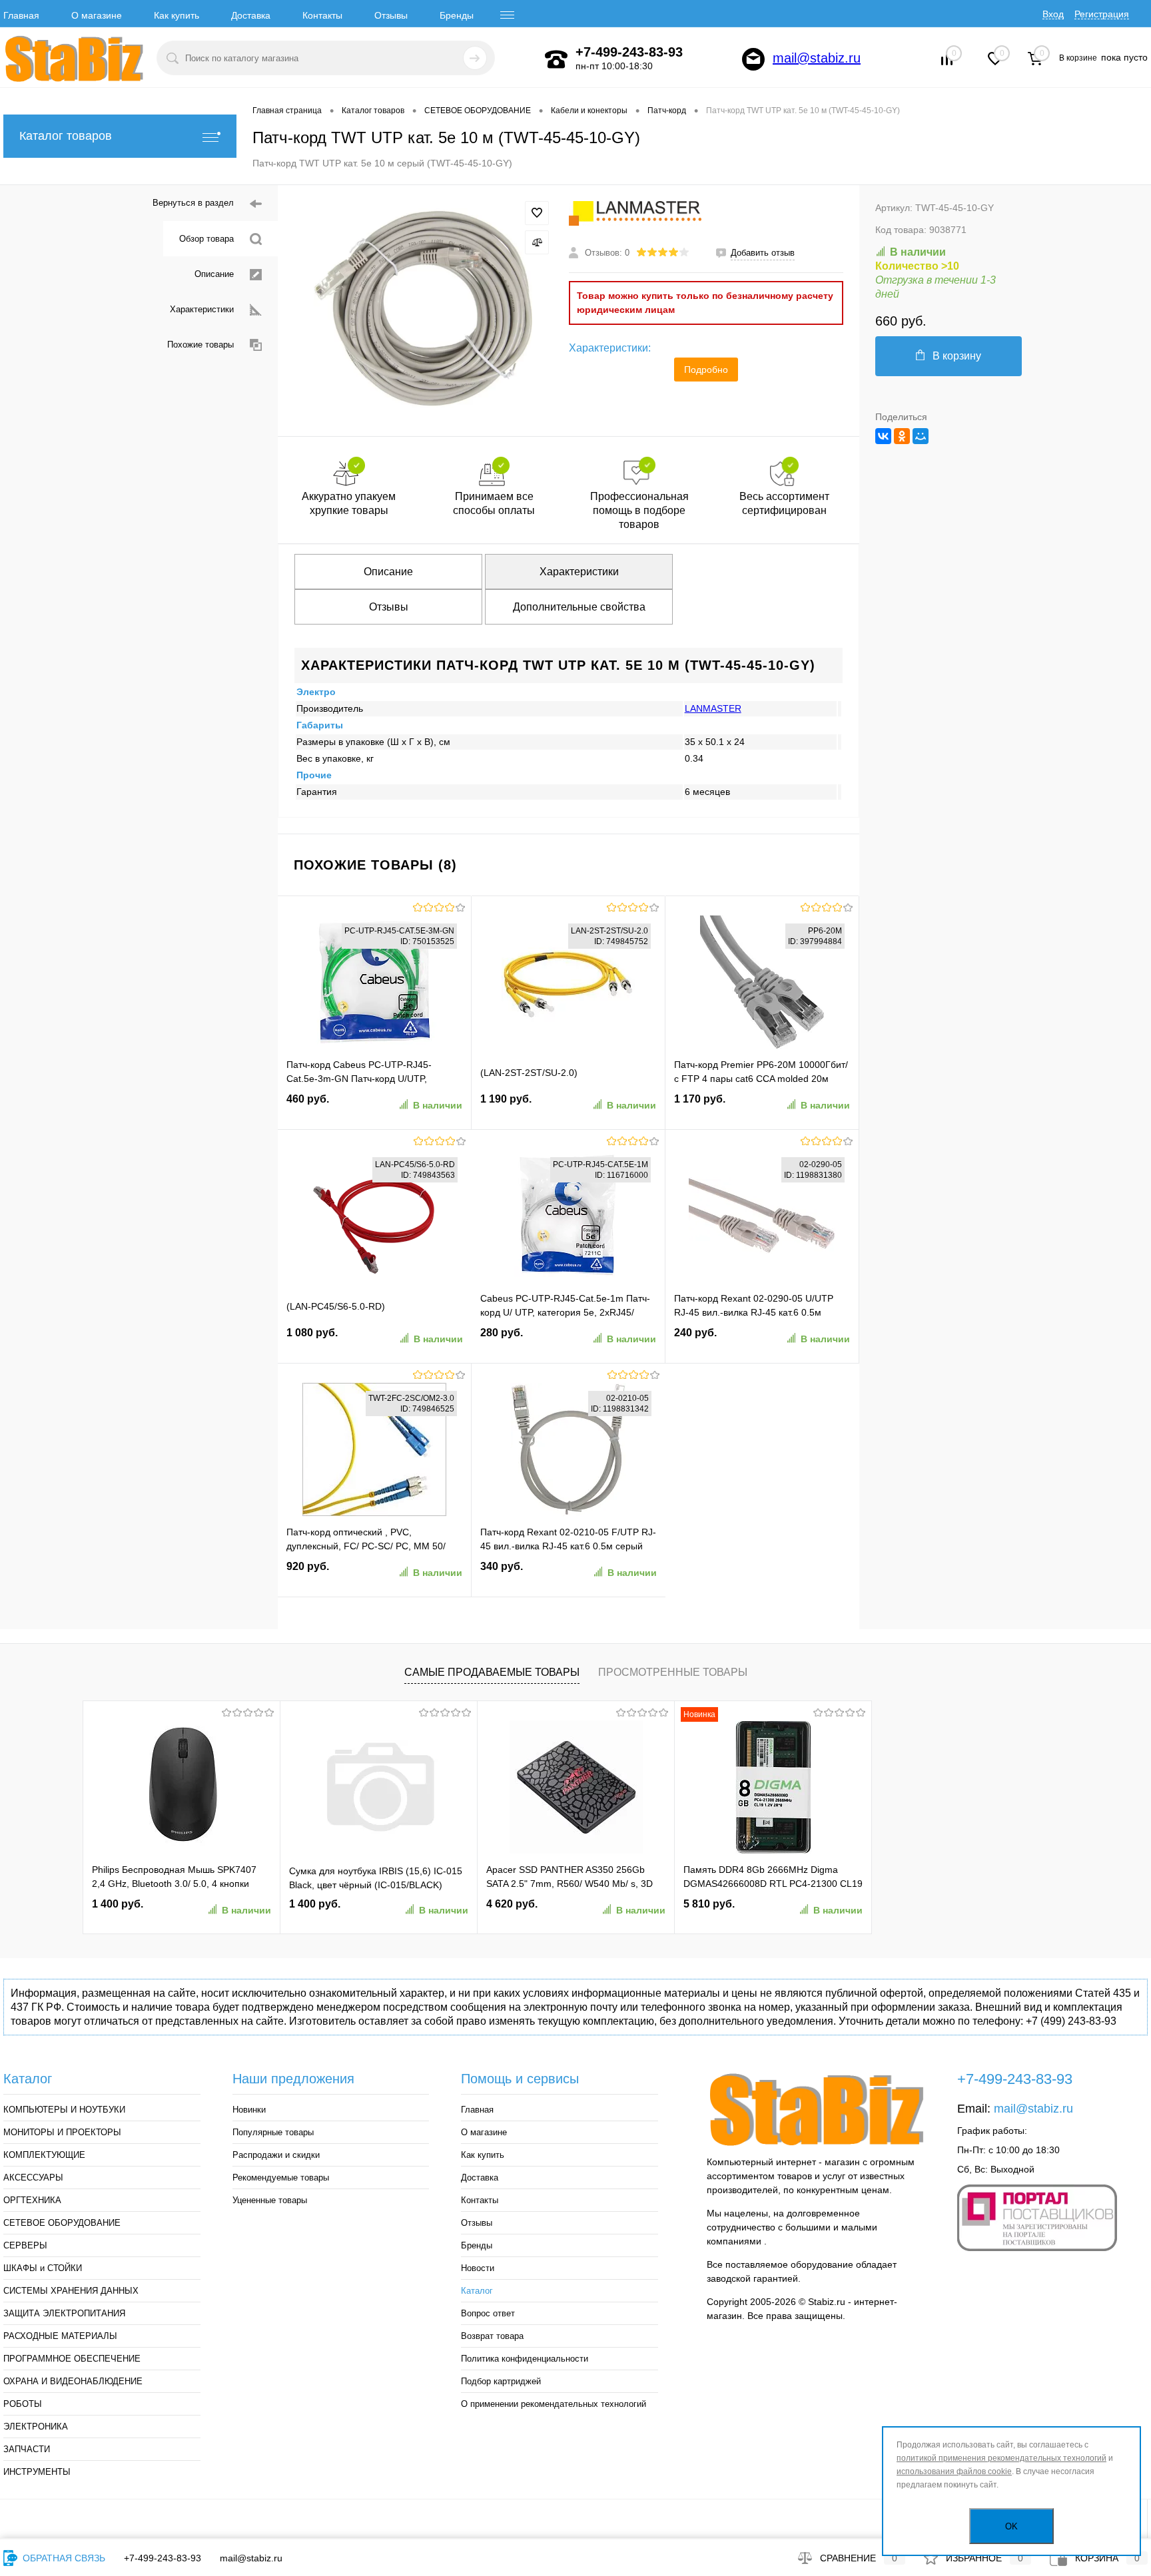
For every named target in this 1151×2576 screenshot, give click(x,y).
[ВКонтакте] (883, 436)
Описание (214, 274)
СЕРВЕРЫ (25, 2245)
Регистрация (1102, 14)
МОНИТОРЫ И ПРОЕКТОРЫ (62, 2132)
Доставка (251, 15)
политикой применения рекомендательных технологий (1001, 2458)
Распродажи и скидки (276, 2155)
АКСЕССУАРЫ (33, 2178)
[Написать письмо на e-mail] (753, 59)
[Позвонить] (556, 59)
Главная (21, 15)
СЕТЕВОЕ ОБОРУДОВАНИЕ (62, 2223)
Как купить (177, 15)
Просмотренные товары (673, 1672)
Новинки (249, 2110)
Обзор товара (206, 239)
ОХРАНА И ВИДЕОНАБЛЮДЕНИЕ (73, 2381)
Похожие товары (200, 345)
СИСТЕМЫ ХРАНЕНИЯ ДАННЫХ (71, 2291)
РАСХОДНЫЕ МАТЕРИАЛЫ (60, 2336)
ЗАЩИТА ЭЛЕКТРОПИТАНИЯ (64, 2313)
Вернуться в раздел (193, 203)
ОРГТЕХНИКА (32, 2200)
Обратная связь (63, 2558)
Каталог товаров (66, 136)
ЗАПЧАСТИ (27, 2449)
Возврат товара (492, 2336)
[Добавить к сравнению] (537, 242)
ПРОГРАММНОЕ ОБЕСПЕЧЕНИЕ (72, 2359)
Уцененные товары (270, 2200)
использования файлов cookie (954, 2471)
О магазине (97, 15)
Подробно (706, 370)
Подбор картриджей (501, 2381)
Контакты (322, 15)
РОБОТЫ (23, 2404)
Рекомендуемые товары (281, 2178)
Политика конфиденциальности (525, 2359)
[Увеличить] (423, 310)
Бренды (457, 15)
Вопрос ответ (488, 2313)
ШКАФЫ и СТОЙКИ (43, 2268)
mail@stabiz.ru (817, 58)
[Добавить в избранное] (537, 213)
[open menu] (508, 15)
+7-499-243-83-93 (163, 2558)
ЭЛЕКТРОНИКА (36, 2427)
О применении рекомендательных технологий (554, 2404)
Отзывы (391, 15)
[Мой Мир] (921, 436)
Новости (478, 2268)
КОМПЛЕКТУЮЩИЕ (44, 2155)
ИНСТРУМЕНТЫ (37, 2472)
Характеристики (202, 309)
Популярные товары (273, 2132)
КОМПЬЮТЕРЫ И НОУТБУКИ (64, 2110)
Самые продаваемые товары (492, 1672)
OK (1011, 2526)
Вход (1053, 14)
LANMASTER (713, 708)
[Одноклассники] (902, 436)
